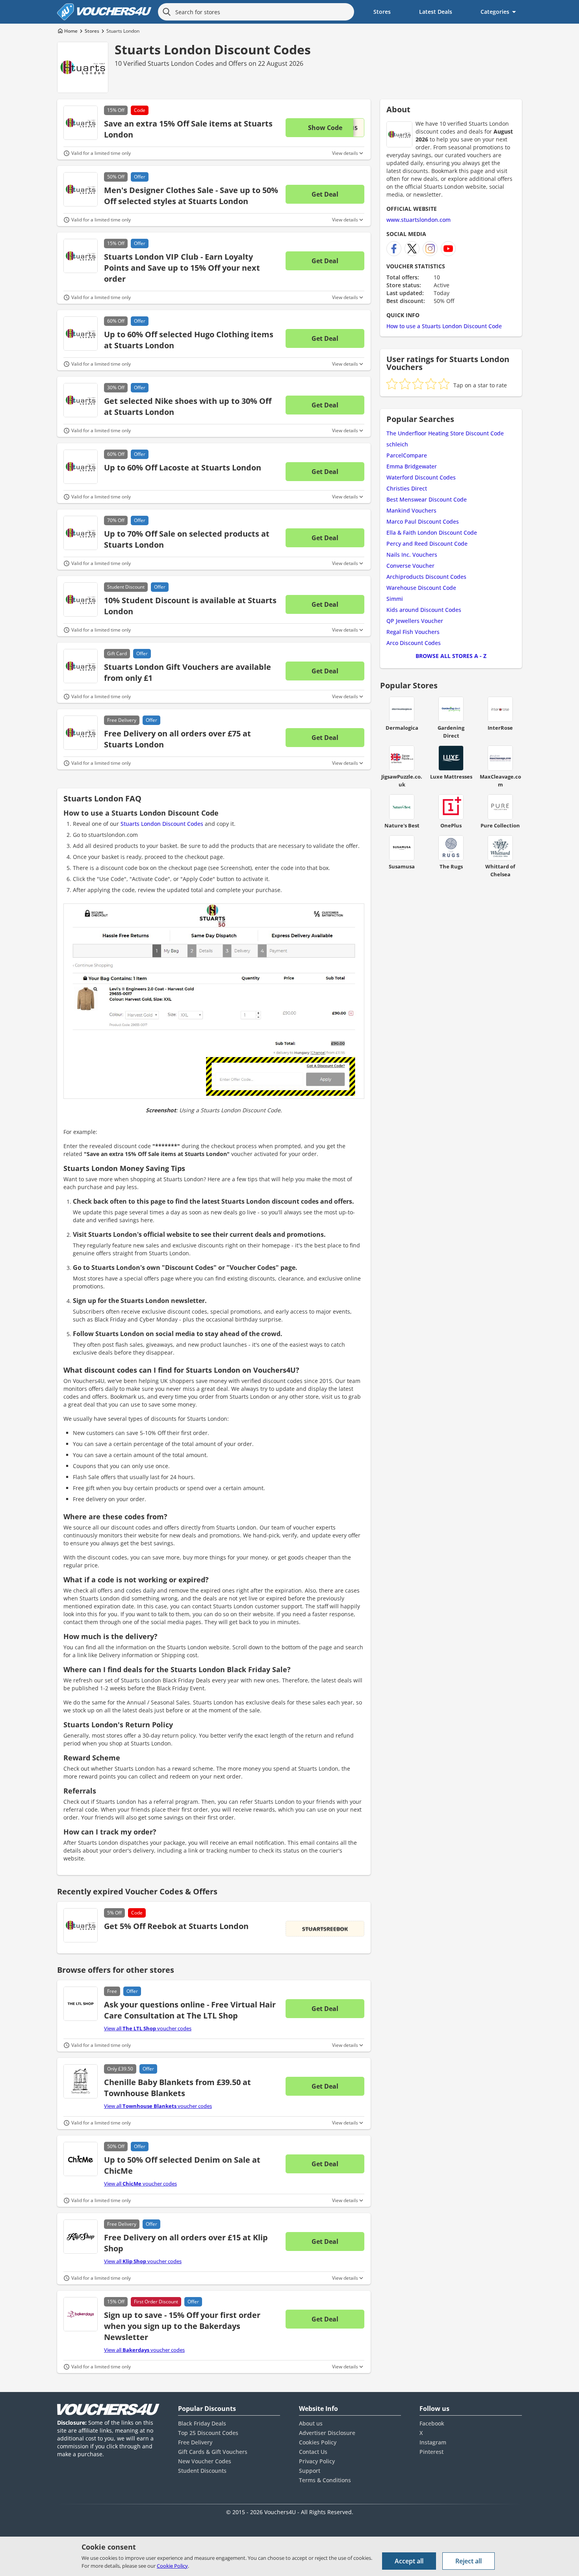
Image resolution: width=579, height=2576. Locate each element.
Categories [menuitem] (495, 12)
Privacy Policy (317, 2461)
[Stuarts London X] (412, 249)
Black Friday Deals (202, 2423)
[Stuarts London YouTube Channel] (448, 249)
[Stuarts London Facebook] (394, 249)
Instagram (433, 2442)
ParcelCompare (407, 455)
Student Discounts (202, 2471)
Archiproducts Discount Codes (426, 577)
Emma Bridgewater (412, 466)
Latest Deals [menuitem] (436, 12)
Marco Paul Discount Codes (423, 521)
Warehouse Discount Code (421, 588)
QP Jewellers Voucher (415, 621)
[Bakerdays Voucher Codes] (81, 2314)
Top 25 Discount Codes (208, 2433)
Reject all (469, 2561)
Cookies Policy (318, 2442)
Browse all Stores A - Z (451, 656)
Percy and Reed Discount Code (427, 544)
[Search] (167, 12)
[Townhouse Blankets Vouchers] (81, 2081)
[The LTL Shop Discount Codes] (81, 2004)
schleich (397, 444)
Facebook (432, 2423)
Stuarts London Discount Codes (213, 49)
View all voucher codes (148, 2028)
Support (310, 2471)
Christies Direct (407, 488)
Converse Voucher (410, 566)
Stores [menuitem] (382, 12)
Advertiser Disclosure (327, 2433)
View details (345, 153)
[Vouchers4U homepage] (104, 12)
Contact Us (313, 2452)
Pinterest (431, 2452)
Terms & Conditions (325, 2480)
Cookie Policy (172, 2566)
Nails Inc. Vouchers (412, 555)
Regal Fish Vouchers (413, 632)
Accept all (409, 2561)
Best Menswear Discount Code (427, 499)
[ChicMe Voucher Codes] (81, 2159)
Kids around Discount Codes (424, 610)
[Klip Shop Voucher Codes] (81, 2237)
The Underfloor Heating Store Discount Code (445, 433)
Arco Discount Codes (414, 643)
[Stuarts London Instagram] (430, 249)
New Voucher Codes (205, 2461)
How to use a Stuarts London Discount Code (444, 326)
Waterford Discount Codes (421, 477)
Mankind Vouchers (411, 510)
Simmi (395, 599)
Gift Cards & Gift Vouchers (213, 2452)
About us (311, 2423)
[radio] (392, 384)
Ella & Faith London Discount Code (432, 532)
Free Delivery (195, 2442)
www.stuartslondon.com (418, 220)
